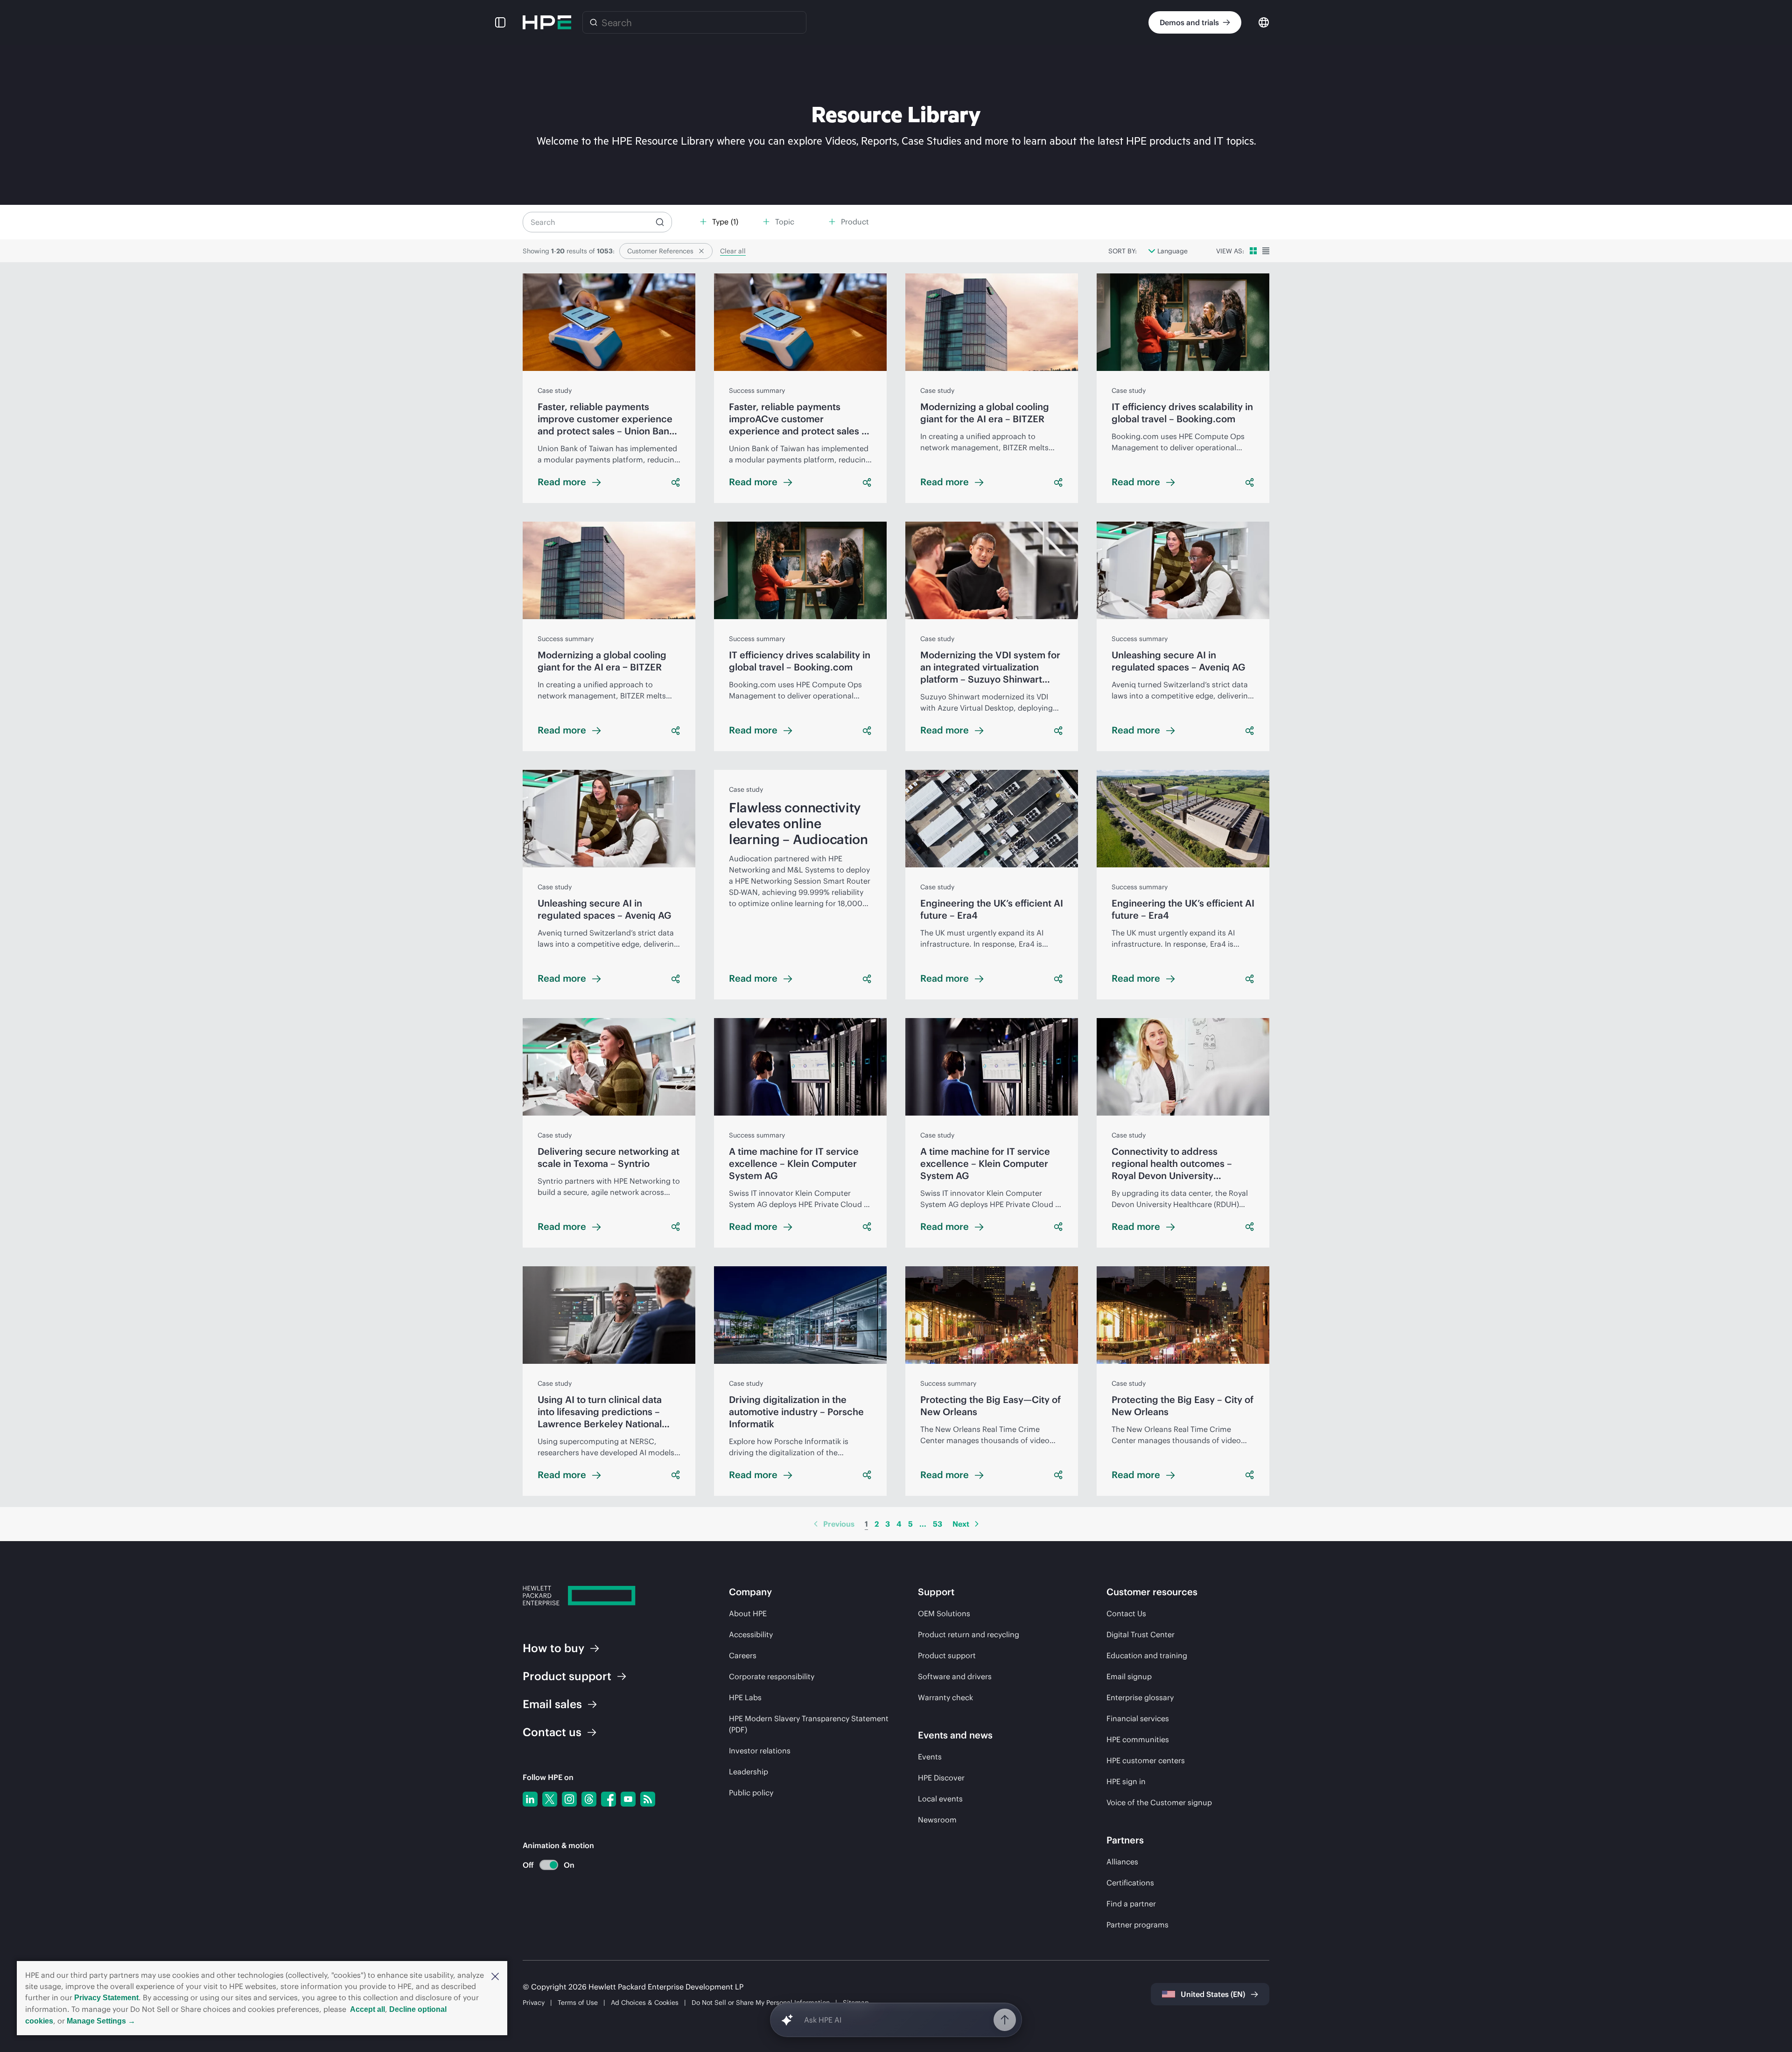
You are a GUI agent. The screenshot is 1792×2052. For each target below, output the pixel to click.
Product (567, 1676)
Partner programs (1137, 1925)
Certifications (1130, 1883)
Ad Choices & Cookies (645, 2003)
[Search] (594, 22)
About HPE (748, 1613)
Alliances (1122, 1862)
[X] (550, 1799)
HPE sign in (1126, 1781)
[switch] (543, 1865)
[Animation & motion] (549, 1865)
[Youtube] (628, 1799)
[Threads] (589, 1799)
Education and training (1147, 1655)
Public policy (751, 1793)
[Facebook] (609, 1799)
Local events (940, 1799)
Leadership (749, 1772)
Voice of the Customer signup (1159, 1802)
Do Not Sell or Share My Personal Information (761, 2003)
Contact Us (1126, 1613)
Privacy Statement (106, 1998)
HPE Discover (941, 1778)
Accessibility (751, 1634)
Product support (947, 1655)
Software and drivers (955, 1676)
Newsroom (937, 1820)
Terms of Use (578, 2003)
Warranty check (945, 1697)
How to (553, 1648)
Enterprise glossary (1140, 1697)
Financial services (1138, 1718)
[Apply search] (660, 222)
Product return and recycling (969, 1634)
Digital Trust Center (1141, 1634)
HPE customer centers (1146, 1760)
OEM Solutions (944, 1613)
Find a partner (1131, 1904)
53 (938, 1524)
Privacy (534, 2003)
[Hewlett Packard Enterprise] (547, 22)
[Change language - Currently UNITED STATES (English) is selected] (1264, 22)
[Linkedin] (530, 1799)
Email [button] (552, 1704)
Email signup (1129, 1676)
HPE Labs (745, 1697)
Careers (743, 1655)
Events (930, 1757)
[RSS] (648, 1799)
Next (961, 1524)
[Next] (977, 1524)
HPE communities (1138, 1739)
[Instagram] (569, 1799)
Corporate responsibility (772, 1676)
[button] (495, 1975)
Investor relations (760, 1751)
